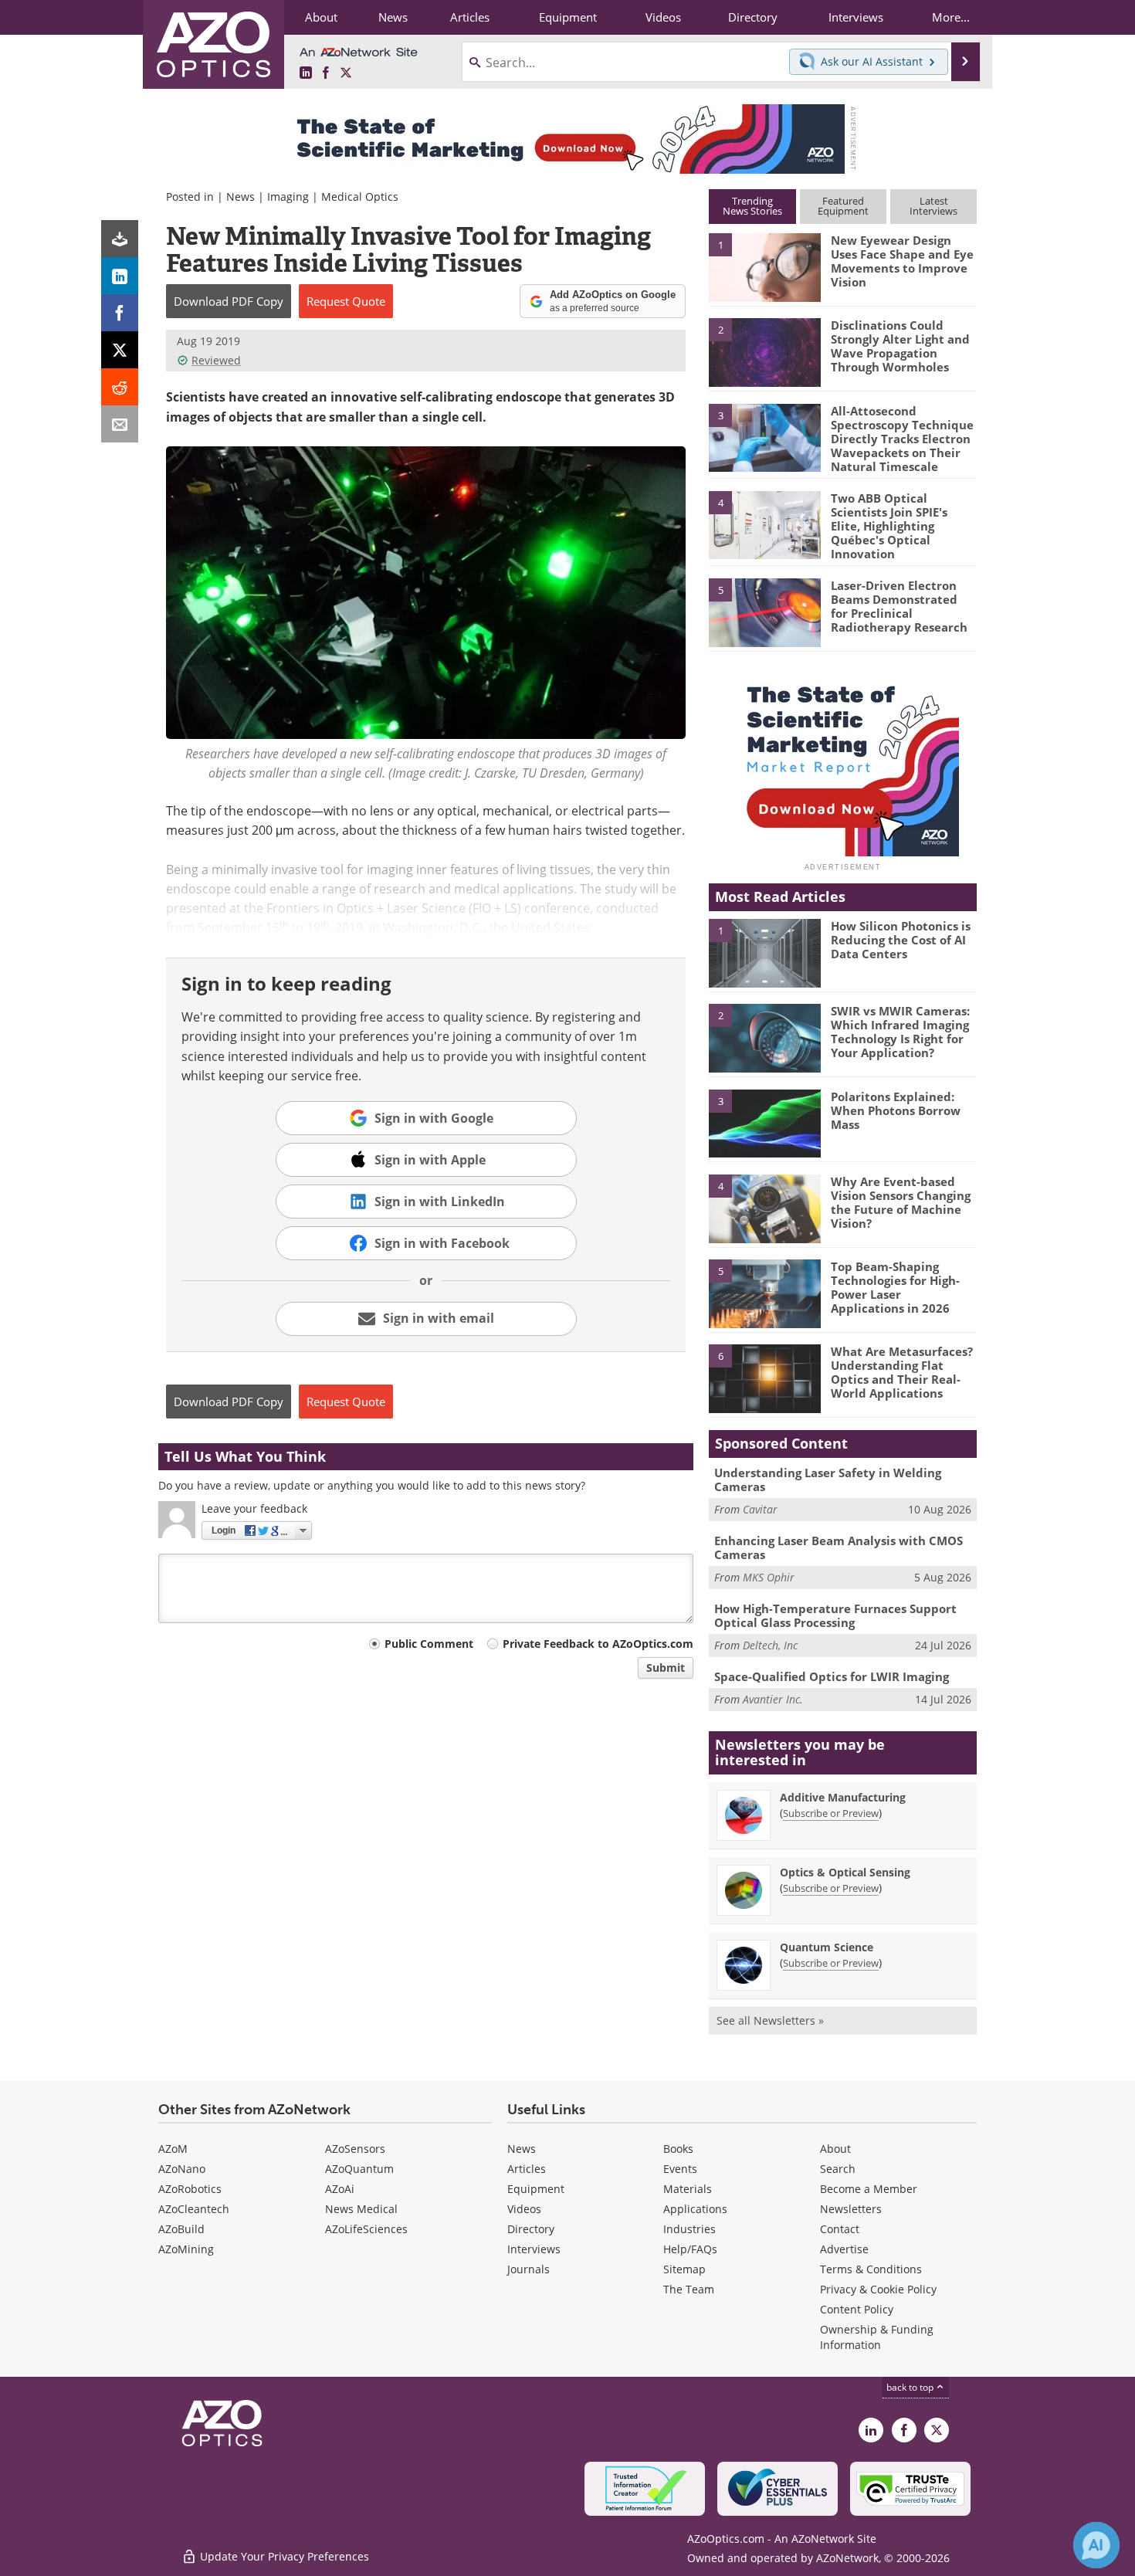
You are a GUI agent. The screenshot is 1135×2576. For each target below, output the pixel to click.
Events (680, 2169)
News (241, 197)
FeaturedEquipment (843, 206)
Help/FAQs (690, 2249)
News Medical (361, 2209)
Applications (695, 2209)
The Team (689, 2289)
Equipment (536, 2189)
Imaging (288, 197)
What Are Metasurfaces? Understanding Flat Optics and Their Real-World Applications (902, 1372)
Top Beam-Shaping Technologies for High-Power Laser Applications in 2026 (895, 1287)
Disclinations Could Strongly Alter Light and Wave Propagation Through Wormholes (900, 346)
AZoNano (182, 2169)
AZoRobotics (190, 2189)
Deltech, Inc (770, 1645)
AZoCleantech (194, 2209)
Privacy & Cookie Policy (878, 2289)
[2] (764, 351)
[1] (764, 266)
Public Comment (429, 1644)
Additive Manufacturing (843, 1797)
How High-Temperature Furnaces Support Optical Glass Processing (835, 1615)
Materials (688, 2189)
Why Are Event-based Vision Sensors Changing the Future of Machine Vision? (901, 1202)
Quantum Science (827, 1947)
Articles (527, 2169)
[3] (764, 436)
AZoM (173, 2149)
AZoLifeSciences (366, 2229)
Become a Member (869, 2189)
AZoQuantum (359, 2169)
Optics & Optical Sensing (845, 1872)
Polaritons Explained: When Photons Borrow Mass (896, 1110)
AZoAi (340, 2189)
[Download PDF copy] (120, 239)
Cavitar (760, 1509)
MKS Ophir (769, 1577)
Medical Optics (360, 197)
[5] (764, 612)
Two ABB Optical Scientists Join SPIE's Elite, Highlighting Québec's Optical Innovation (889, 526)
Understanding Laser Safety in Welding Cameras (828, 1480)
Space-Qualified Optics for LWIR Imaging (832, 1676)
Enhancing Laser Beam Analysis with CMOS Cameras (839, 1547)
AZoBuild (181, 2229)
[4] (764, 524)
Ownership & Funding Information (877, 2337)
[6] (764, 1378)
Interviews (534, 2249)
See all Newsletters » (770, 2020)
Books (678, 2149)
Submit (666, 1668)
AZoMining (186, 2249)
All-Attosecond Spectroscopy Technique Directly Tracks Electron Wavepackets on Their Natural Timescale (902, 439)
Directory (531, 2229)
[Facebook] (120, 313)
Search (838, 2169)
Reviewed (216, 360)
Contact (840, 2229)
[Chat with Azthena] (1096, 2545)
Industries (689, 2229)
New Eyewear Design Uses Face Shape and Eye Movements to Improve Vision (902, 261)
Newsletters (851, 2209)
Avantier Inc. (773, 1699)
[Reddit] (120, 387)
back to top (911, 2387)
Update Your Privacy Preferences (283, 2556)
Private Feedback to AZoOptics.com (598, 1644)
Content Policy (857, 2309)
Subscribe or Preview (831, 1813)
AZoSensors (355, 2149)
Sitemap (684, 2269)
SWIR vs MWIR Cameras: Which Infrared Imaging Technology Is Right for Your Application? (900, 1032)
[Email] (120, 424)
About (835, 2149)
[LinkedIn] (120, 276)
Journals (529, 2269)
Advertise (844, 2249)
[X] (120, 350)
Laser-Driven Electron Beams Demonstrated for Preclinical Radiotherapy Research (899, 606)
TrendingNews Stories (752, 206)
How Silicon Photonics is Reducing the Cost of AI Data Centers (901, 940)
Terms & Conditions (871, 2269)
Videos (524, 2209)
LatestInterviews (933, 206)
